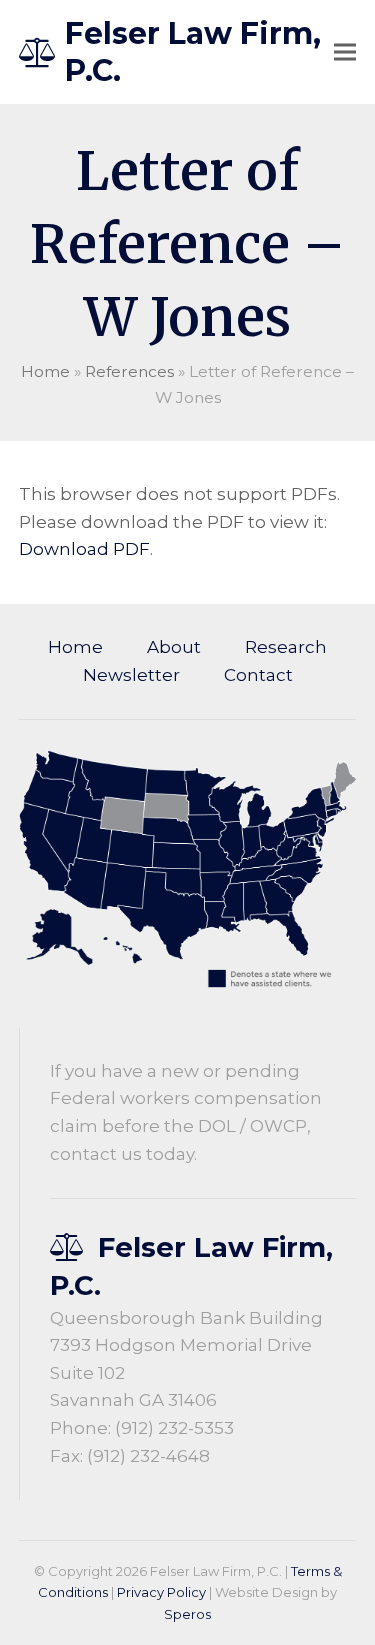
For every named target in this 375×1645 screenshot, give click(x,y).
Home (45, 371)
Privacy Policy (161, 1592)
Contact (258, 675)
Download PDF (84, 549)
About (174, 647)
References (129, 371)
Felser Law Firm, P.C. (193, 52)
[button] (345, 52)
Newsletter (131, 675)
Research (286, 647)
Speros (187, 1614)
